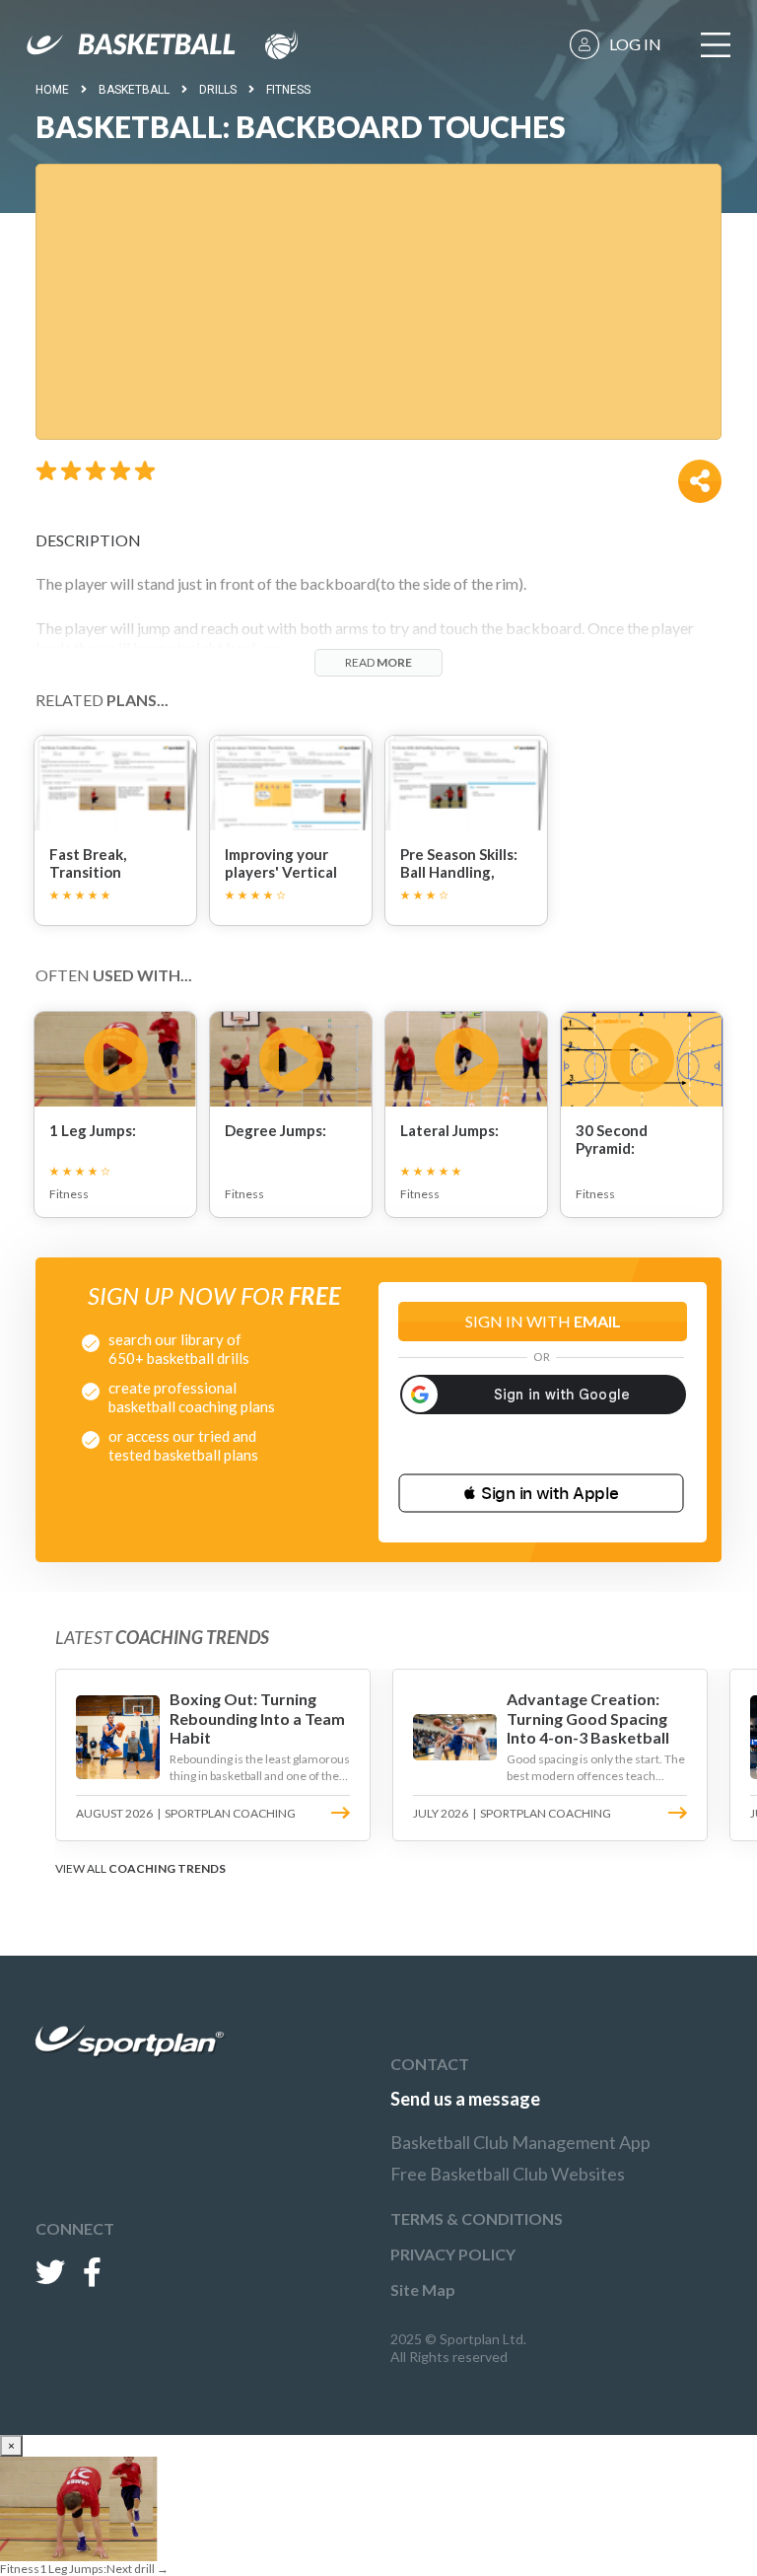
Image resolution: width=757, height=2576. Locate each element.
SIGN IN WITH (543, 1321)
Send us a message (465, 2099)
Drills (218, 90)
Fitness (288, 90)
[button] (541, 1493)
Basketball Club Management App (520, 2142)
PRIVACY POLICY (453, 2254)
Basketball (134, 90)
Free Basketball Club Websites (508, 2174)
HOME (52, 90)
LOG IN (635, 44)
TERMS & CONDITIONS (477, 2218)
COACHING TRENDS (167, 1868)
